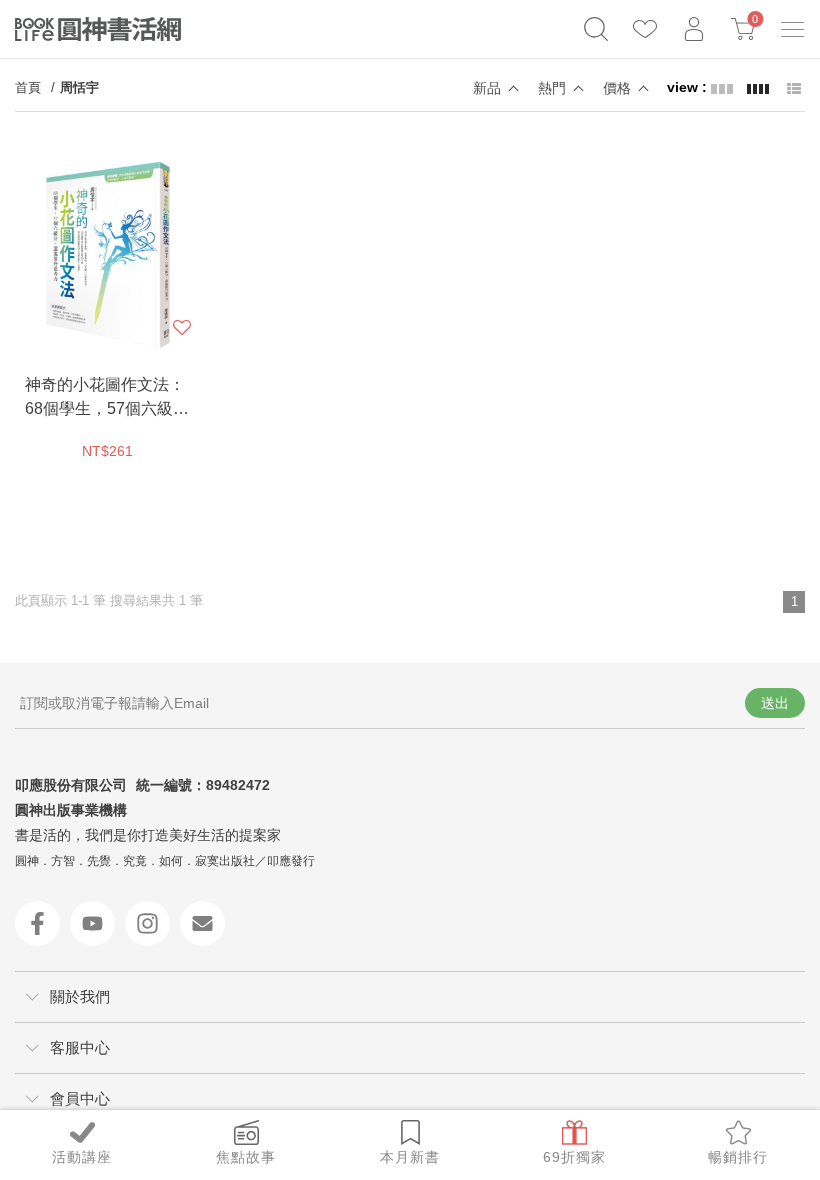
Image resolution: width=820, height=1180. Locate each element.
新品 (487, 88)
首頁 (28, 87)
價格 (617, 88)
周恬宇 (79, 87)
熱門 (552, 88)
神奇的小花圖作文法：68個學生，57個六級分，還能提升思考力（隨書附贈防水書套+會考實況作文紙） (105, 398)
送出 (775, 703)
